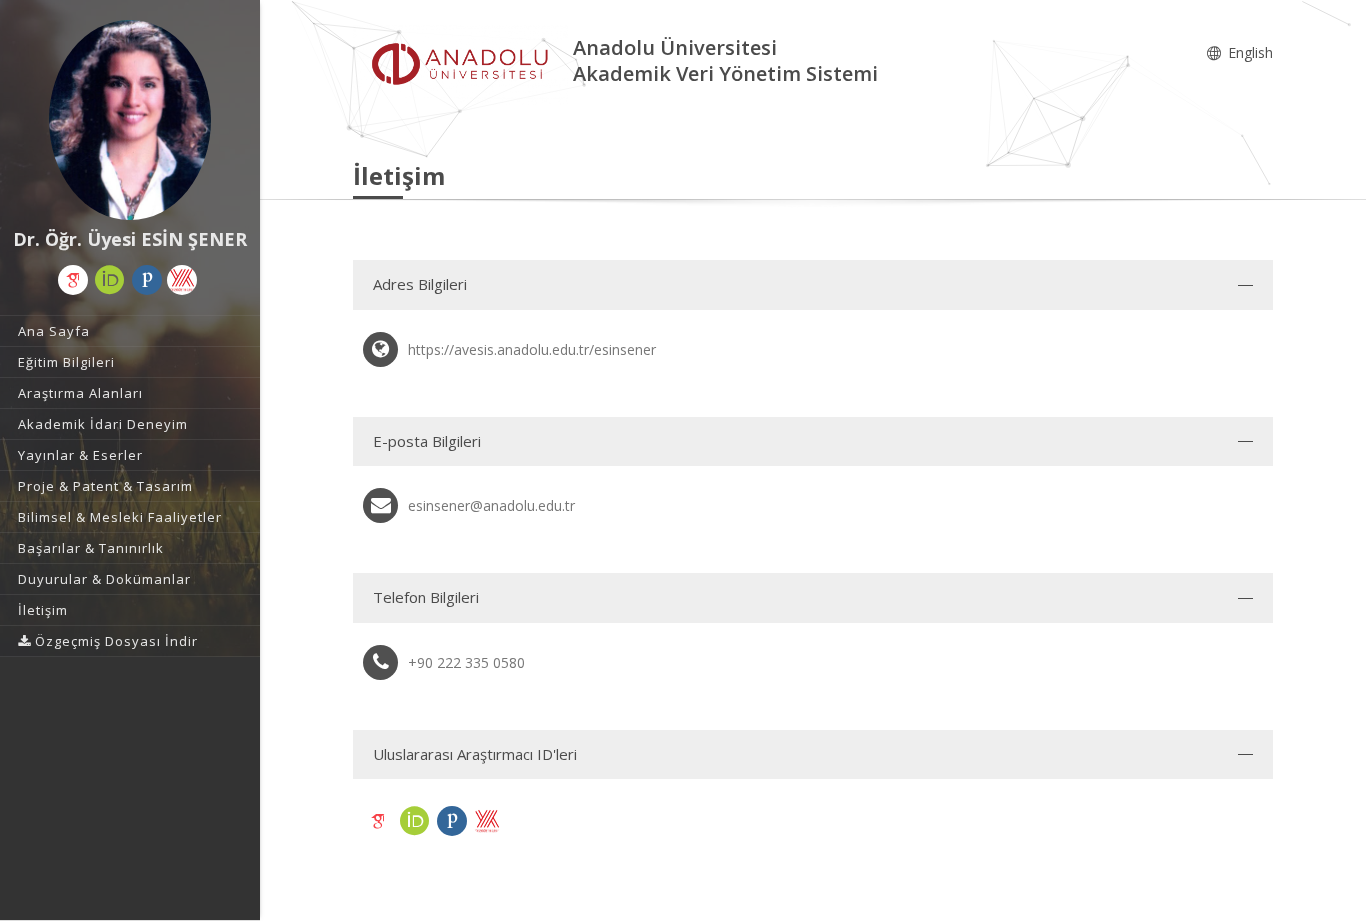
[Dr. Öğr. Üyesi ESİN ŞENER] (130, 120)
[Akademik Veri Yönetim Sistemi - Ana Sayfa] (463, 63)
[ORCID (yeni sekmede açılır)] (110, 280)
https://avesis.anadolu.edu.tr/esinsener (532, 349)
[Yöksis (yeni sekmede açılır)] (182, 280)
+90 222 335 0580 (466, 662)
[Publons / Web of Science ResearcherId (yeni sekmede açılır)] (147, 280)
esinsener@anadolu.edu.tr (491, 505)
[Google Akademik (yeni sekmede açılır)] (73, 280)
